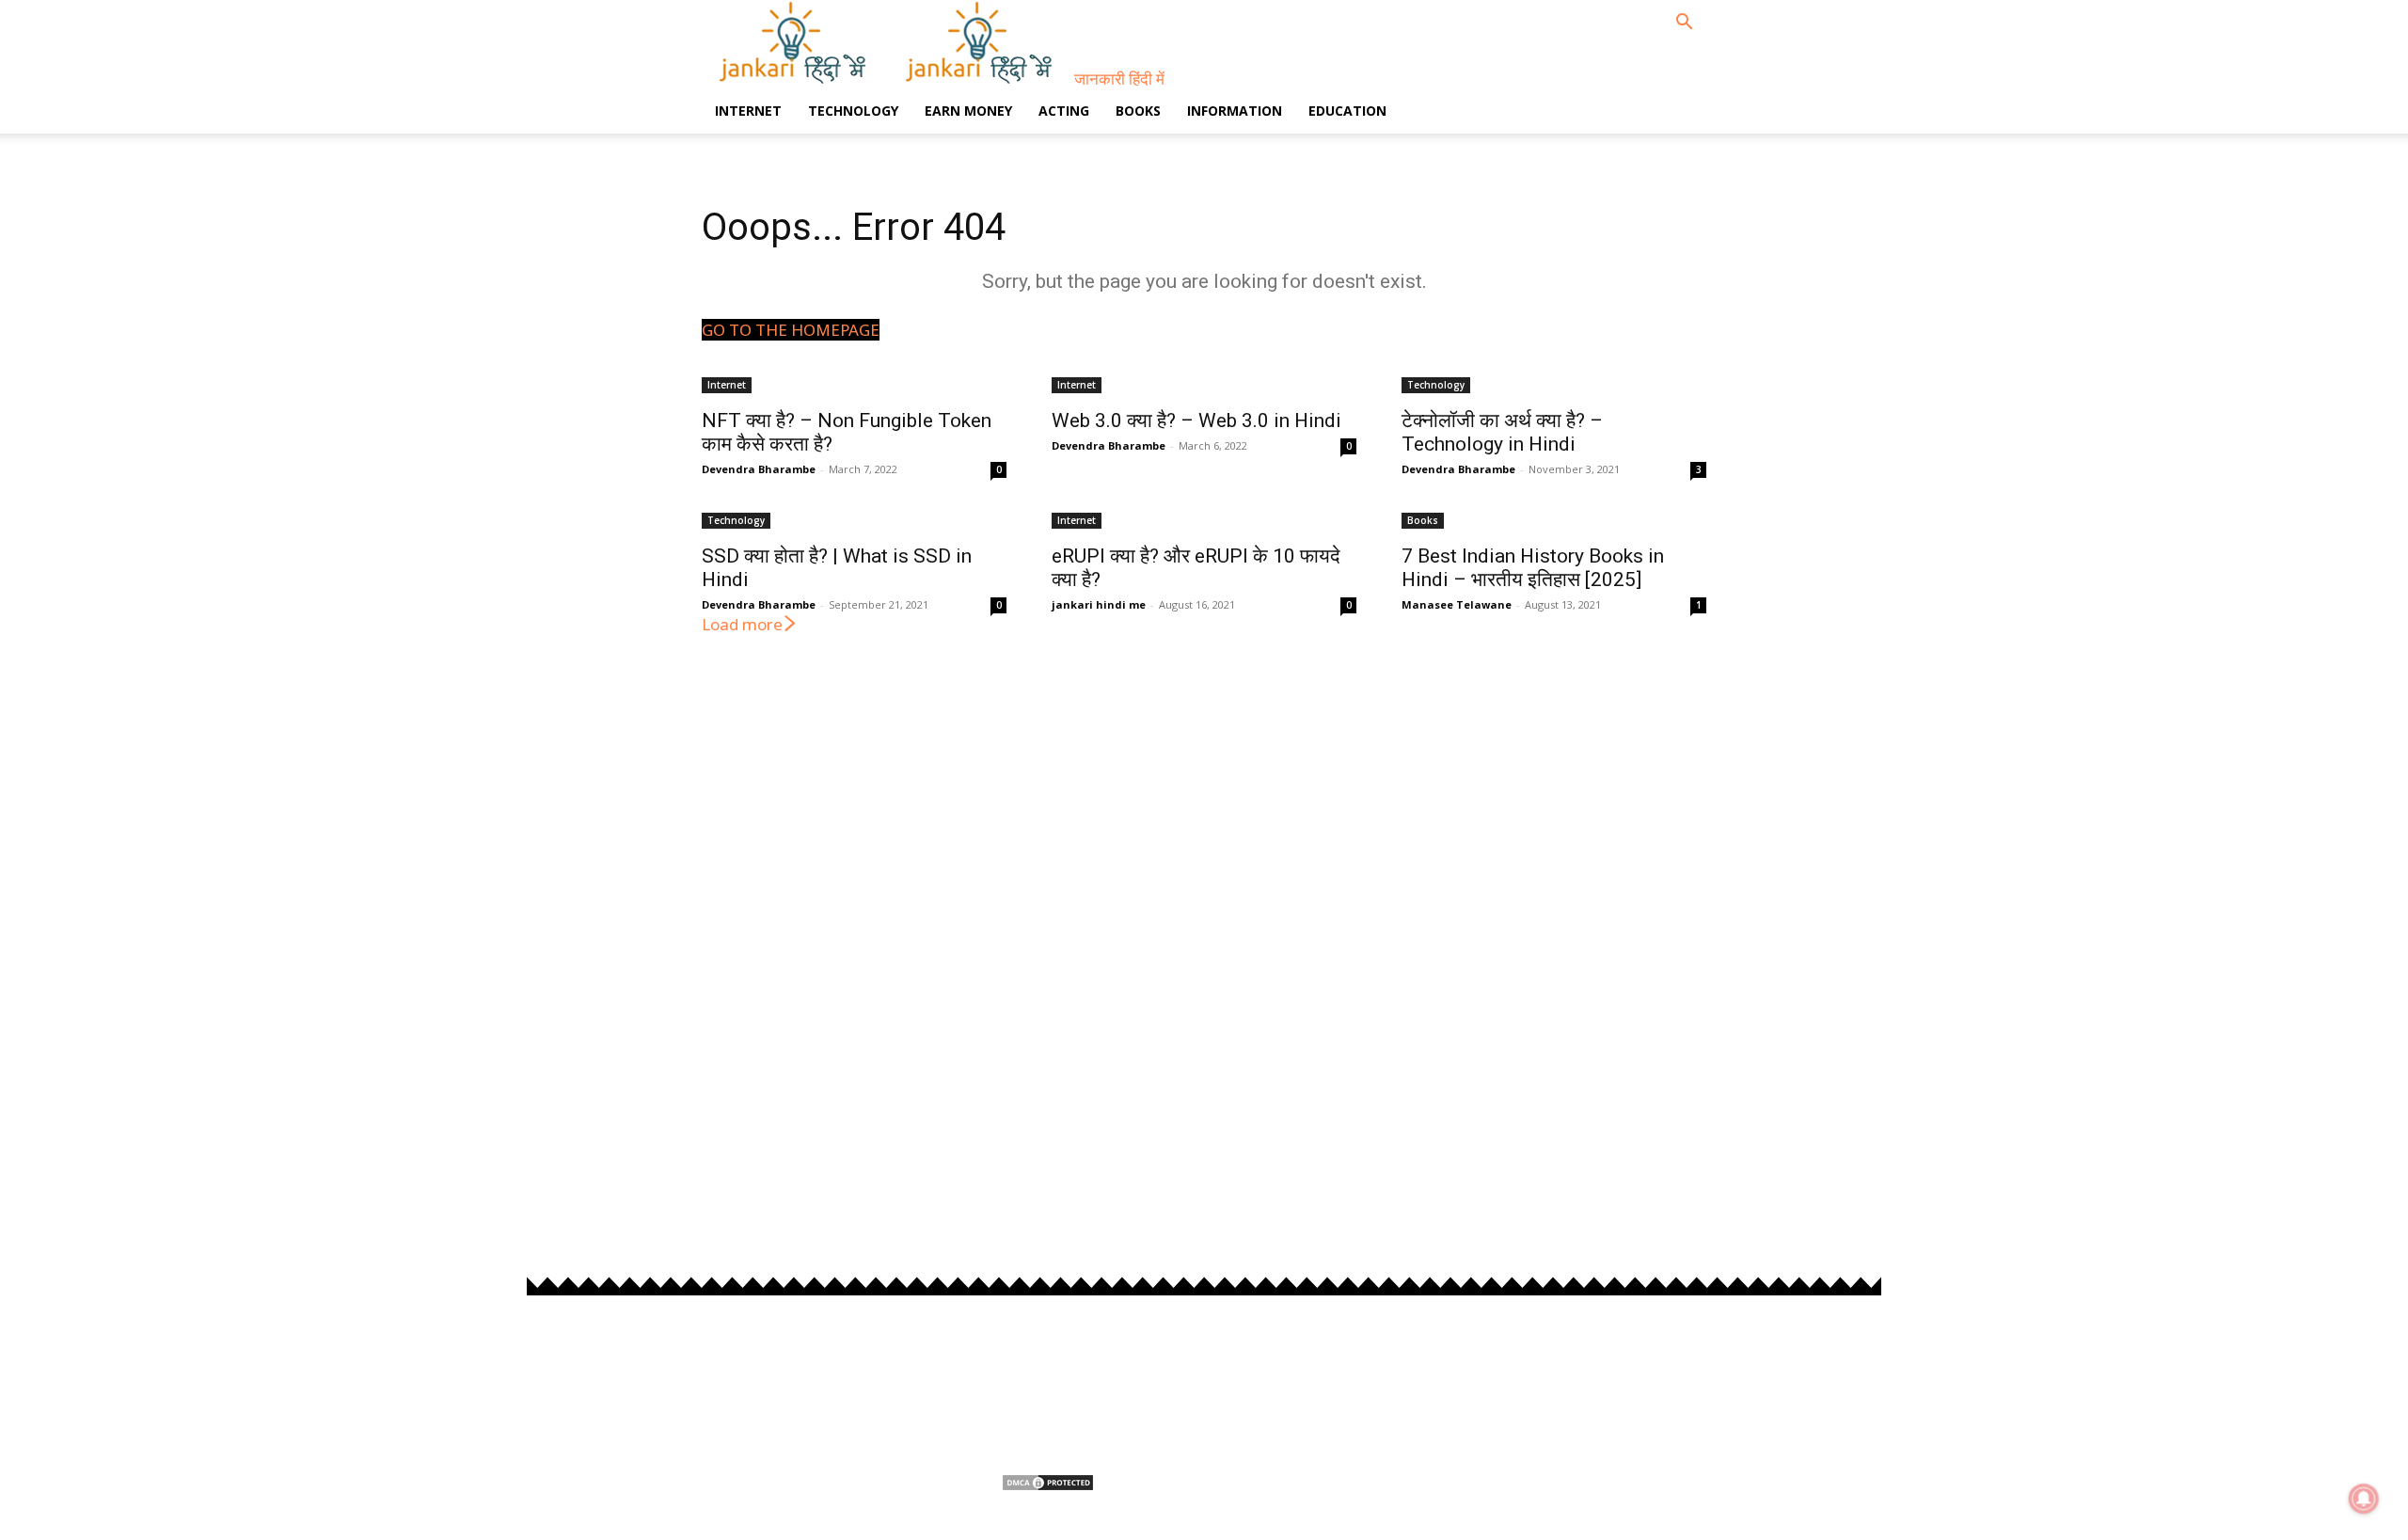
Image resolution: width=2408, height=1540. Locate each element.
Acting (1064, 111)
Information (1235, 111)
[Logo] (795, 79)
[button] (1684, 23)
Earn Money (968, 111)
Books (1138, 111)
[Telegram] (1625, 1381)
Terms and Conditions (1072, 1387)
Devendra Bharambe (759, 469)
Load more (742, 624)
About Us (1031, 1417)
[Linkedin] (1575, 1381)
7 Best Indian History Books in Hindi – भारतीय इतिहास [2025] (1533, 568)
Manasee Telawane (1457, 604)
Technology (853, 111)
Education (1347, 111)
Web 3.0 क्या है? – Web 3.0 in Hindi (1196, 421)
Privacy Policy (1045, 1357)
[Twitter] (1676, 1381)
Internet (748, 111)
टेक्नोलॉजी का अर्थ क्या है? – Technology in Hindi (1502, 432)
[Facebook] (1473, 1381)
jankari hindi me (1099, 604)
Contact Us (1037, 1447)
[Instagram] (1524, 1381)
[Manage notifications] (2364, 1499)
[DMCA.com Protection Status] (1048, 1486)
